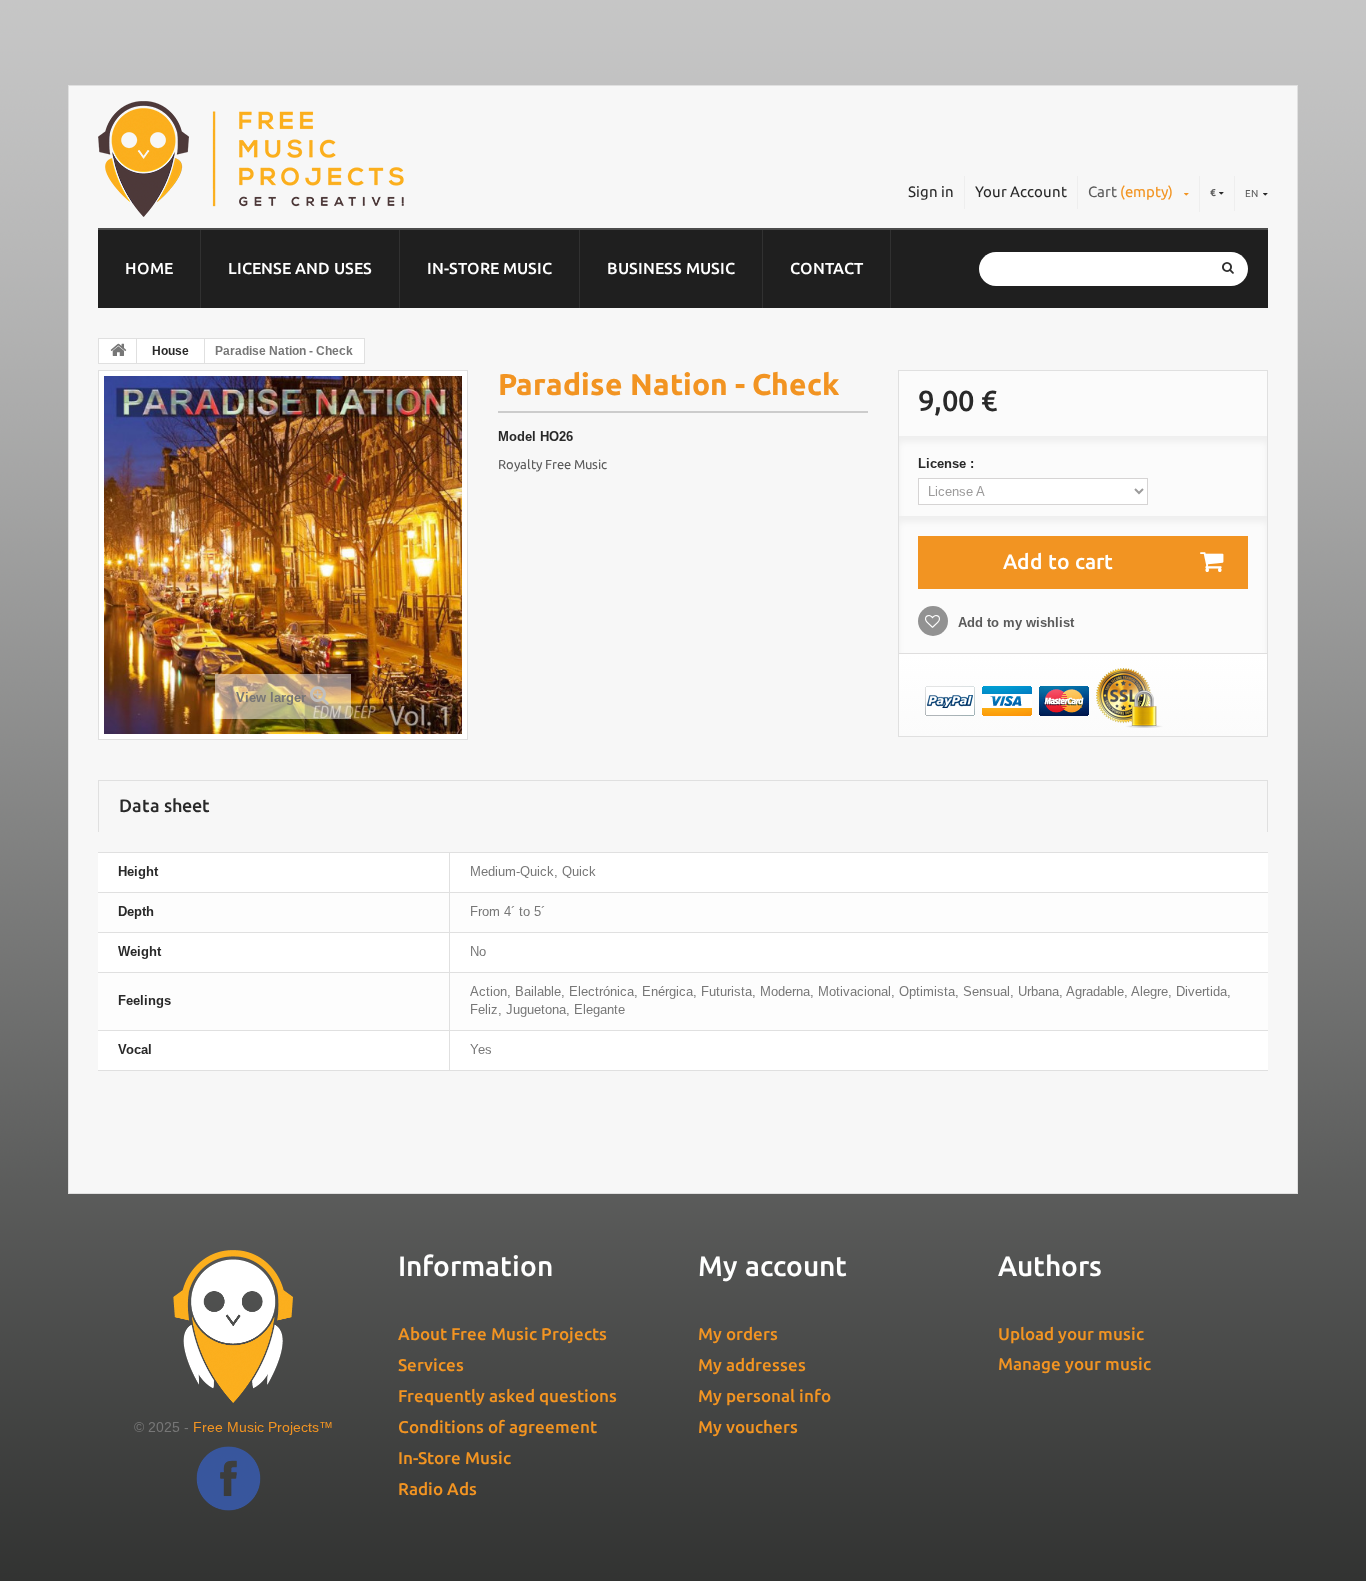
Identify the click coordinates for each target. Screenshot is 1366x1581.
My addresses (752, 1364)
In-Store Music (489, 268)
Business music (671, 268)
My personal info (764, 1395)
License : (948, 463)
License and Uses (300, 268)
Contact (826, 268)
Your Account (1021, 191)
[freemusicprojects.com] (342, 159)
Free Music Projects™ (263, 1427)
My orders (738, 1333)
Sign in (931, 191)
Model (517, 436)
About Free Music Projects (502, 1333)
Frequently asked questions (507, 1395)
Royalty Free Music (552, 464)
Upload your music (1071, 1333)
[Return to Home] (118, 351)
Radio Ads (437, 1488)
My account (772, 1265)
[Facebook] (228, 1493)
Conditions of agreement (497, 1426)
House (170, 351)
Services (431, 1364)
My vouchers (748, 1426)
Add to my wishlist (1014, 622)
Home (149, 268)
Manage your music (1074, 1363)
